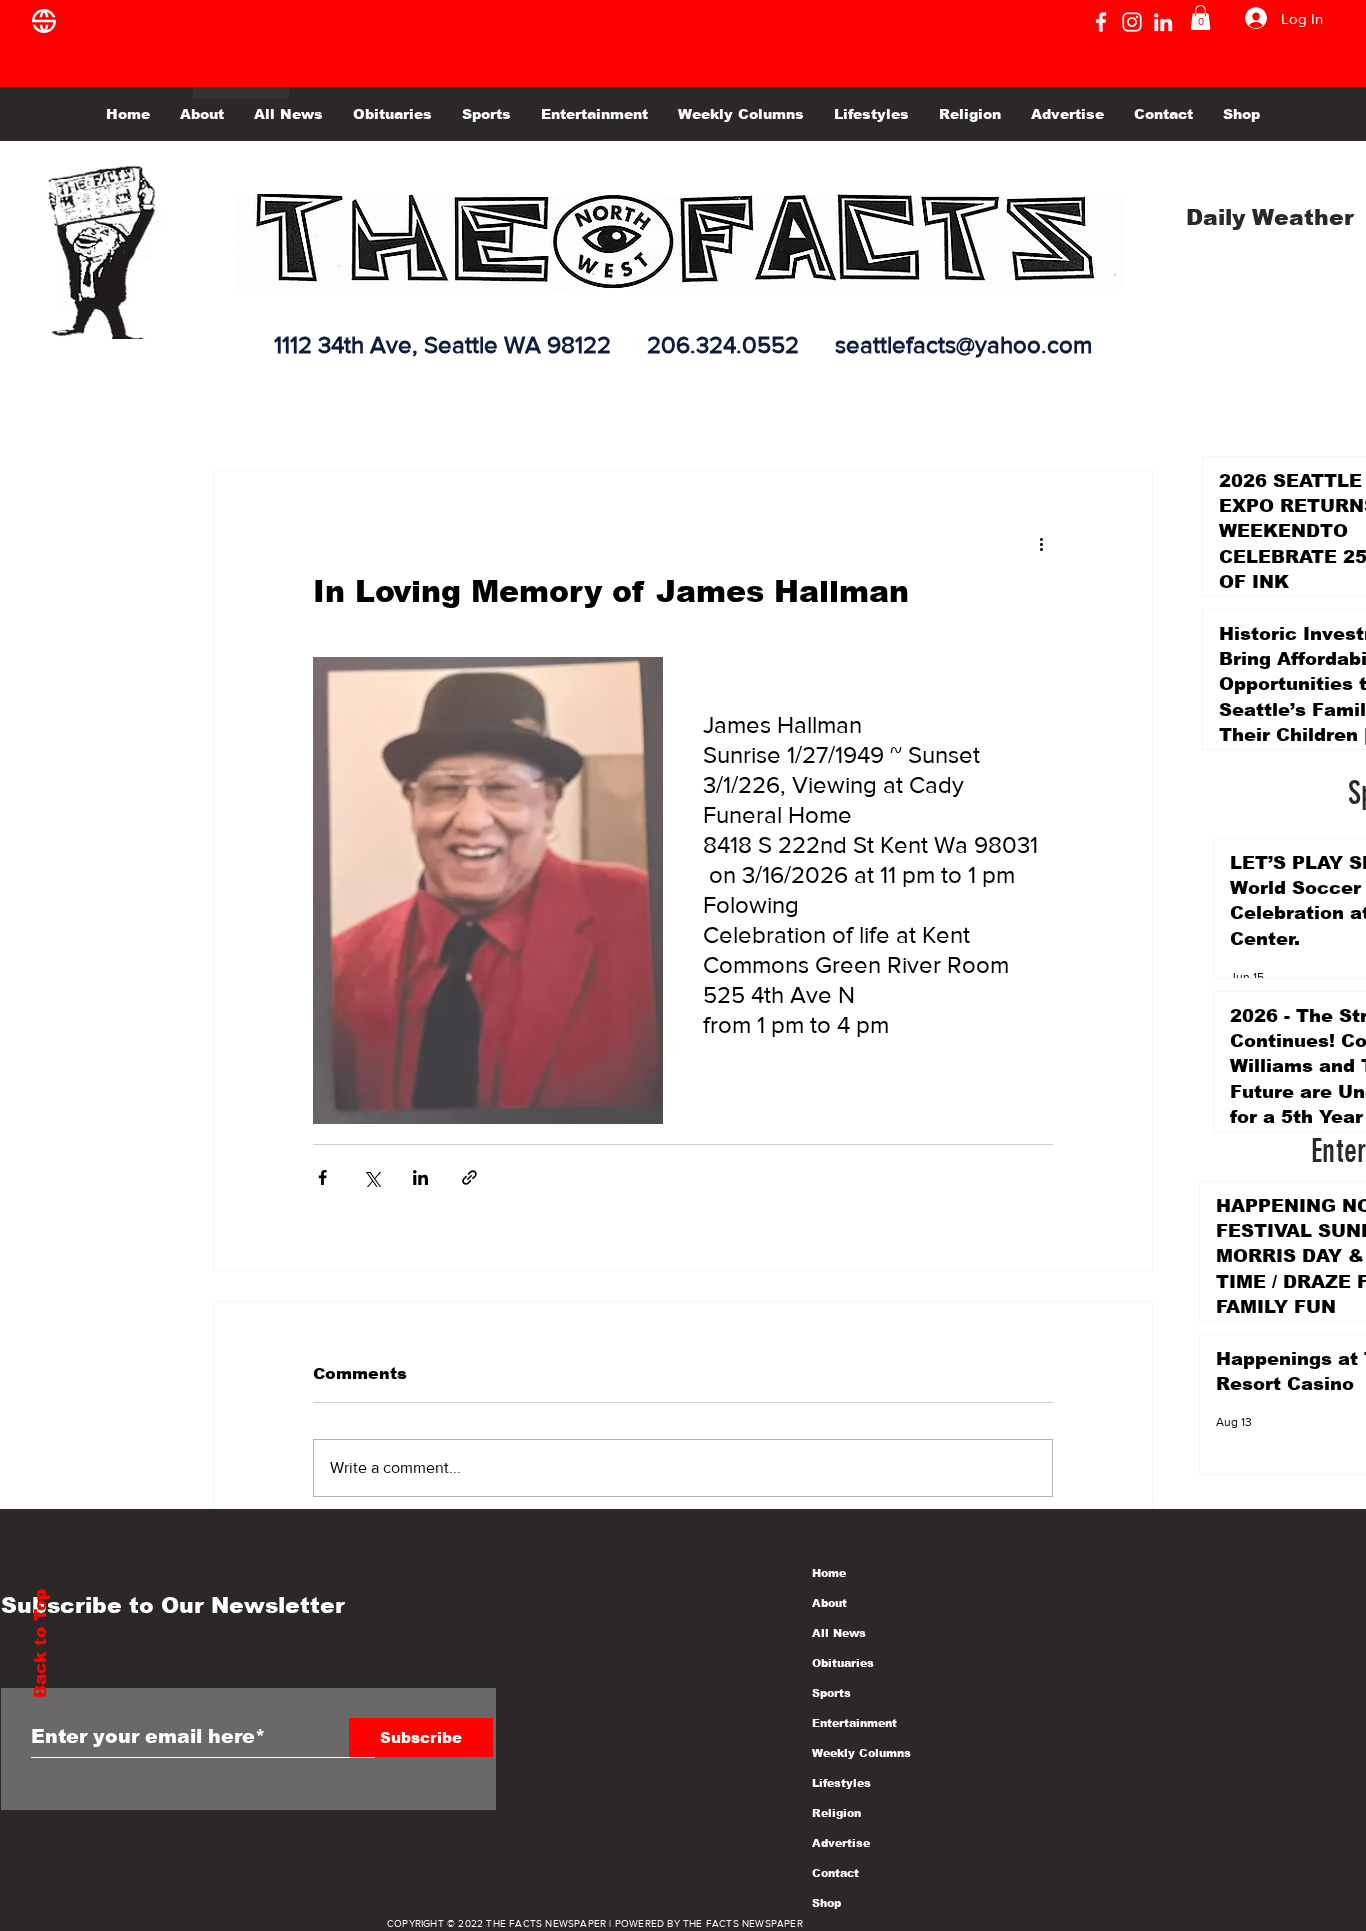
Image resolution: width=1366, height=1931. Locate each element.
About (829, 1603)
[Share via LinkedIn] (420, 1177)
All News (839, 1633)
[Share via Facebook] (322, 1177)
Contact (835, 1873)
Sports (831, 1693)
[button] (1200, 17)
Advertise (841, 1843)
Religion (836, 1813)
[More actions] (1041, 543)
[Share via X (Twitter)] (371, 1177)
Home (829, 1573)
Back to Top (40, 1643)
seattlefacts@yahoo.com (963, 344)
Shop (826, 1903)
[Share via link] (469, 1177)
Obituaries (843, 1663)
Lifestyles (841, 1783)
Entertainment (854, 1723)
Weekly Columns (861, 1753)
